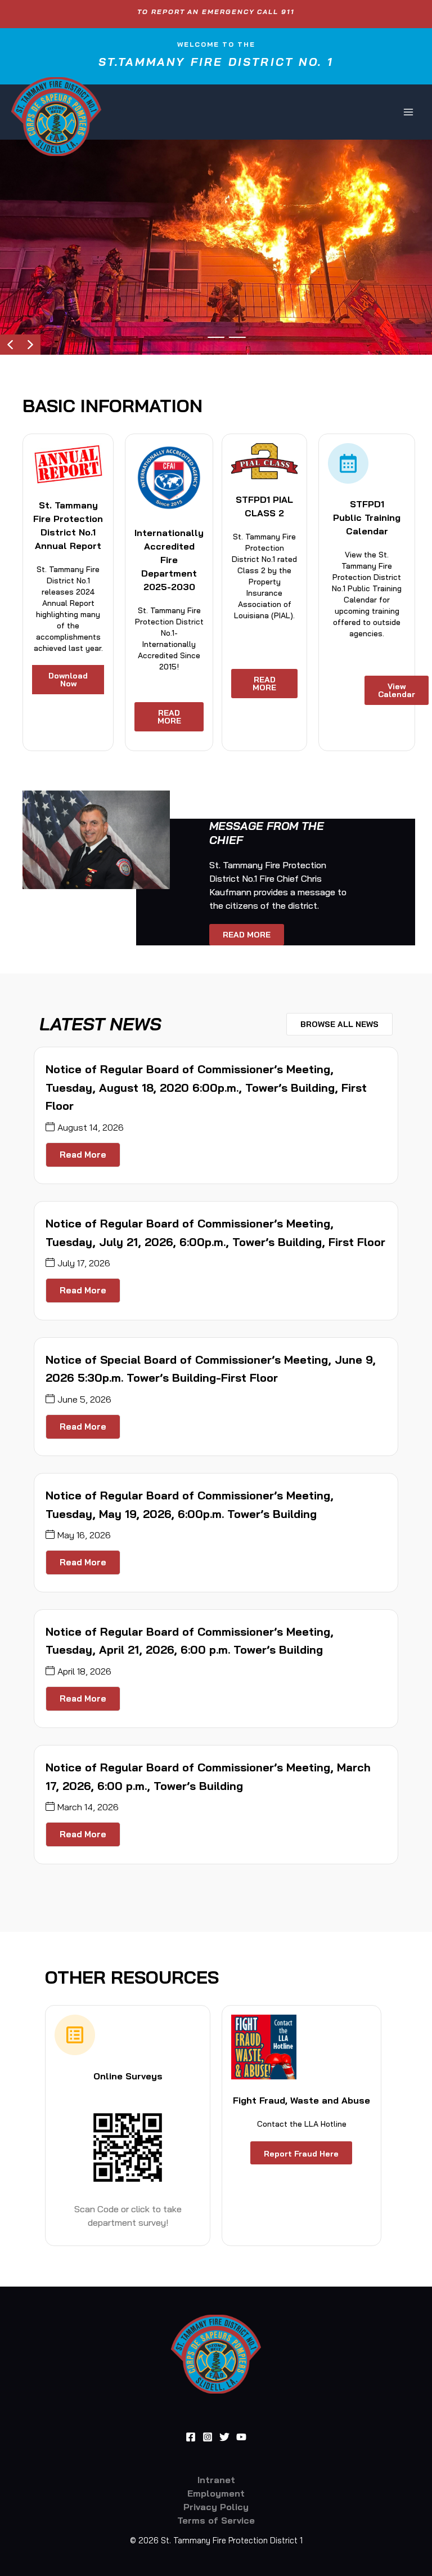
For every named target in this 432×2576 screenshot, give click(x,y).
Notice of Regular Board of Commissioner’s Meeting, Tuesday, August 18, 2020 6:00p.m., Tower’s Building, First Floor (206, 1087)
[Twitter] (224, 2437)
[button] (10, 345)
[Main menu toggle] (408, 112)
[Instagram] (208, 2437)
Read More (83, 1155)
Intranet (216, 2480)
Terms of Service (216, 2520)
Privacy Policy (216, 2507)
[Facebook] (191, 2437)
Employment (216, 2493)
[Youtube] (241, 2437)
